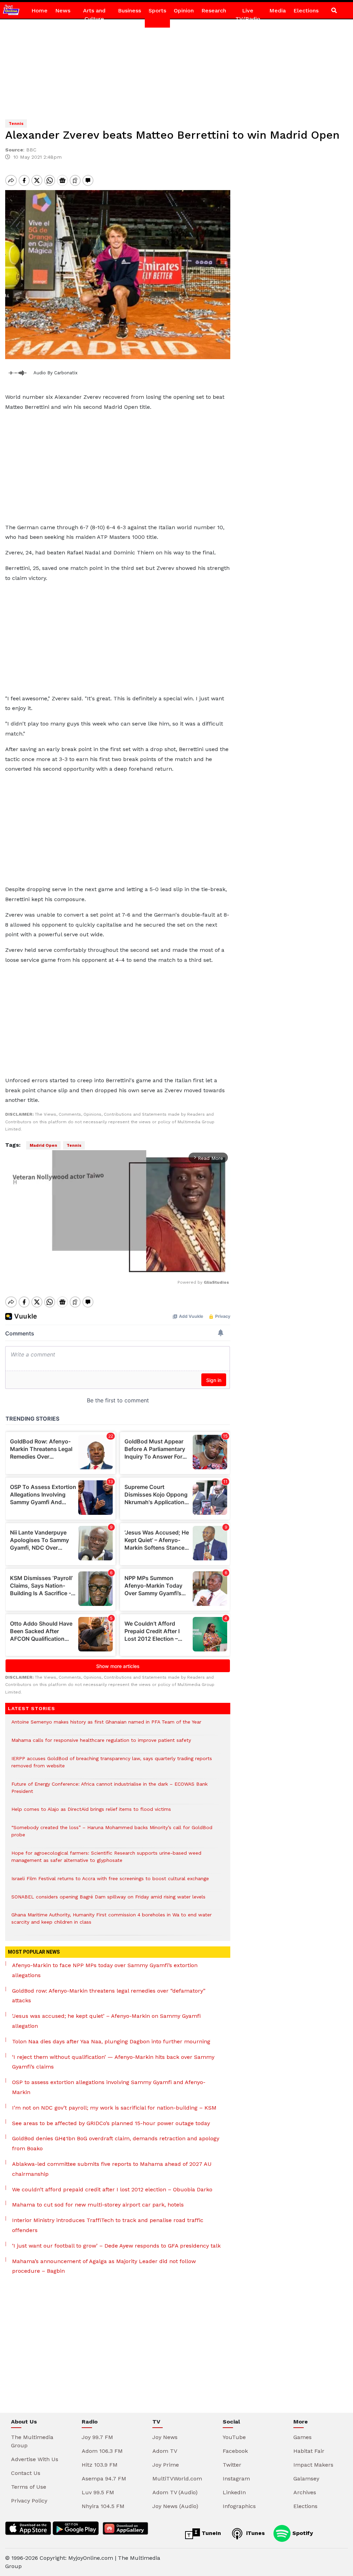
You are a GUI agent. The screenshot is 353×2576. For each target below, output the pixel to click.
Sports (157, 11)
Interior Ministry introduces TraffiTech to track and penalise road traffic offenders (108, 2225)
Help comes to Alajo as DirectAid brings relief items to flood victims (91, 1813)
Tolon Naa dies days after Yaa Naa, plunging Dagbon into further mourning (111, 2041)
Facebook (235, 2451)
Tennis (74, 1145)
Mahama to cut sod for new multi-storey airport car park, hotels (98, 2205)
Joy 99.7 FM (97, 2437)
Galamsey (306, 2479)
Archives (305, 2492)
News (63, 11)
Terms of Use (29, 2487)
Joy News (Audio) (175, 2506)
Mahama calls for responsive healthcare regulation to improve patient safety (101, 1744)
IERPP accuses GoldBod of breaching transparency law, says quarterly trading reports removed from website (112, 1766)
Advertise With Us (35, 2459)
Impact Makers (313, 2465)
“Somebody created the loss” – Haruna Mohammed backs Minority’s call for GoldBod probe (112, 1835)
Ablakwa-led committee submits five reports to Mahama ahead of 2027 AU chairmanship (112, 2169)
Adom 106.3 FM (102, 2451)
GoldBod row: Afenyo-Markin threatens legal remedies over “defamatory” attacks (109, 1996)
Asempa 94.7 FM (104, 2479)
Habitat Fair (309, 2451)
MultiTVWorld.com (177, 2479)
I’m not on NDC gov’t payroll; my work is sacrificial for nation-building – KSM (114, 2108)
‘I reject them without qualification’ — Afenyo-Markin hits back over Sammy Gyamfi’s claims (113, 2062)
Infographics (239, 2506)
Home (39, 11)
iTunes (255, 2533)
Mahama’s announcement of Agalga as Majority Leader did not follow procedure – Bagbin (104, 2266)
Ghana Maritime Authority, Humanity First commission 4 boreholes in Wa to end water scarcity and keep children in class (112, 1922)
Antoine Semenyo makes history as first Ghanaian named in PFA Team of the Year (106, 1725)
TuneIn (210, 2533)
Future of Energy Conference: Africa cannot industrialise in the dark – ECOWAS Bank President (109, 1791)
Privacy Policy (29, 2501)
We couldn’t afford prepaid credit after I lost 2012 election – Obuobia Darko (112, 2189)
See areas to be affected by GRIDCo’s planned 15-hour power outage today (111, 2123)
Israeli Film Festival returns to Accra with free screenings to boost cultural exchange (110, 1882)
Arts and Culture (94, 15)
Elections (306, 11)
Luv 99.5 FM (98, 2492)
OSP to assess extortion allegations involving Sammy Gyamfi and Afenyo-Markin (109, 2087)
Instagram (236, 2479)
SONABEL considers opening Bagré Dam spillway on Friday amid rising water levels (108, 1900)
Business (129, 11)
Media (278, 11)
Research (214, 11)
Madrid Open (43, 1145)
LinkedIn (234, 2492)
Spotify (302, 2533)
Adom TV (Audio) (175, 2492)
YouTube (234, 2437)
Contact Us (26, 2473)
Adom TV (165, 2451)
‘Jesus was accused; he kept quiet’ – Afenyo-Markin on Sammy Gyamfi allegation (106, 2021)
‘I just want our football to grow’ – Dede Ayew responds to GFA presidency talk (116, 2246)
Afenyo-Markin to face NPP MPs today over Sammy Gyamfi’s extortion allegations (105, 1970)
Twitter (232, 2465)
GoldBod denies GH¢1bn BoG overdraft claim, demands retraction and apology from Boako (116, 2143)
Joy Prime (166, 2465)
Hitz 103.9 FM (100, 2465)
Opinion (184, 11)
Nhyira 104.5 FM (103, 2506)
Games (302, 2437)
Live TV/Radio (248, 15)
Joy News (165, 2437)
